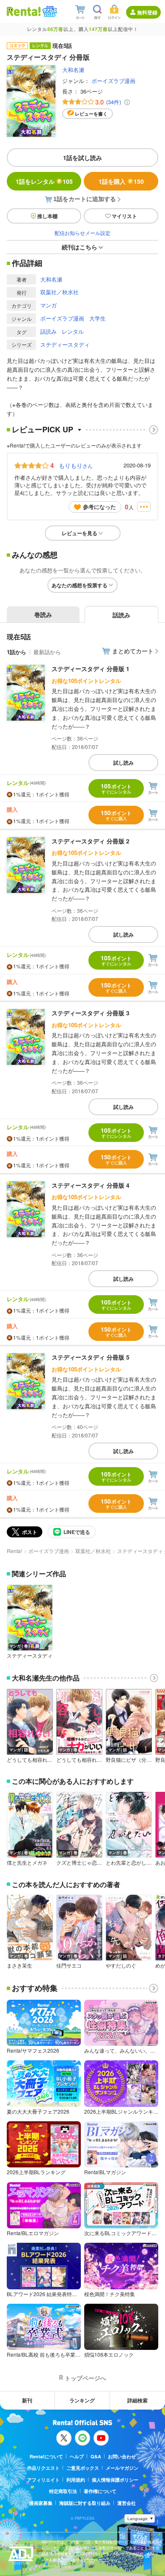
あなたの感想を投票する (80, 585)
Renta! (14, 1551)
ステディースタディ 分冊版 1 (91, 669)
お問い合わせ (122, 2456)
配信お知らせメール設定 (82, 233)
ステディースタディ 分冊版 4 (91, 1185)
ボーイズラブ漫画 (113, 81)
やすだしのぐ (121, 1965)
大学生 (98, 318)
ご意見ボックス (83, 2468)
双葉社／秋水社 (59, 292)
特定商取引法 (63, 2491)
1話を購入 (121, 181)
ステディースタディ (65, 344)
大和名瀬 (73, 70)
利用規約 (76, 2480)
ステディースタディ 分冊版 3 (91, 1013)
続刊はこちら (80, 247)
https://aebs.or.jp (56, 2566)
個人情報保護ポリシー (115, 2480)
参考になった (99, 507)
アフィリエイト (43, 2480)
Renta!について (46, 2456)
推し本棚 (47, 216)
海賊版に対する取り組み (85, 2503)
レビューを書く (91, 114)
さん (76, 465)
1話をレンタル (44, 181)
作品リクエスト (43, 2468)
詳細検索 (137, 2400)
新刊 (27, 2400)
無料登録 (147, 12)
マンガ (48, 305)
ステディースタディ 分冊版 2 (91, 841)
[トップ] (24, 11)
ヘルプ (77, 2456)
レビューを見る (80, 533)
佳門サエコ (69, 1965)
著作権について (100, 2491)
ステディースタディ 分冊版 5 (91, 1357)
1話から (16, 652)
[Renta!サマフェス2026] (49, 11)
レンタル (73, 331)
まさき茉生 (19, 1965)
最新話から (47, 652)
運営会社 (126, 2503)
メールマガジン (122, 2468)
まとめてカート (133, 651)
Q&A (96, 2456)
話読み (48, 331)
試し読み (124, 763)
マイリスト (124, 216)
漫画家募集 (41, 2503)
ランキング (82, 2400)
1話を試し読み (82, 158)
